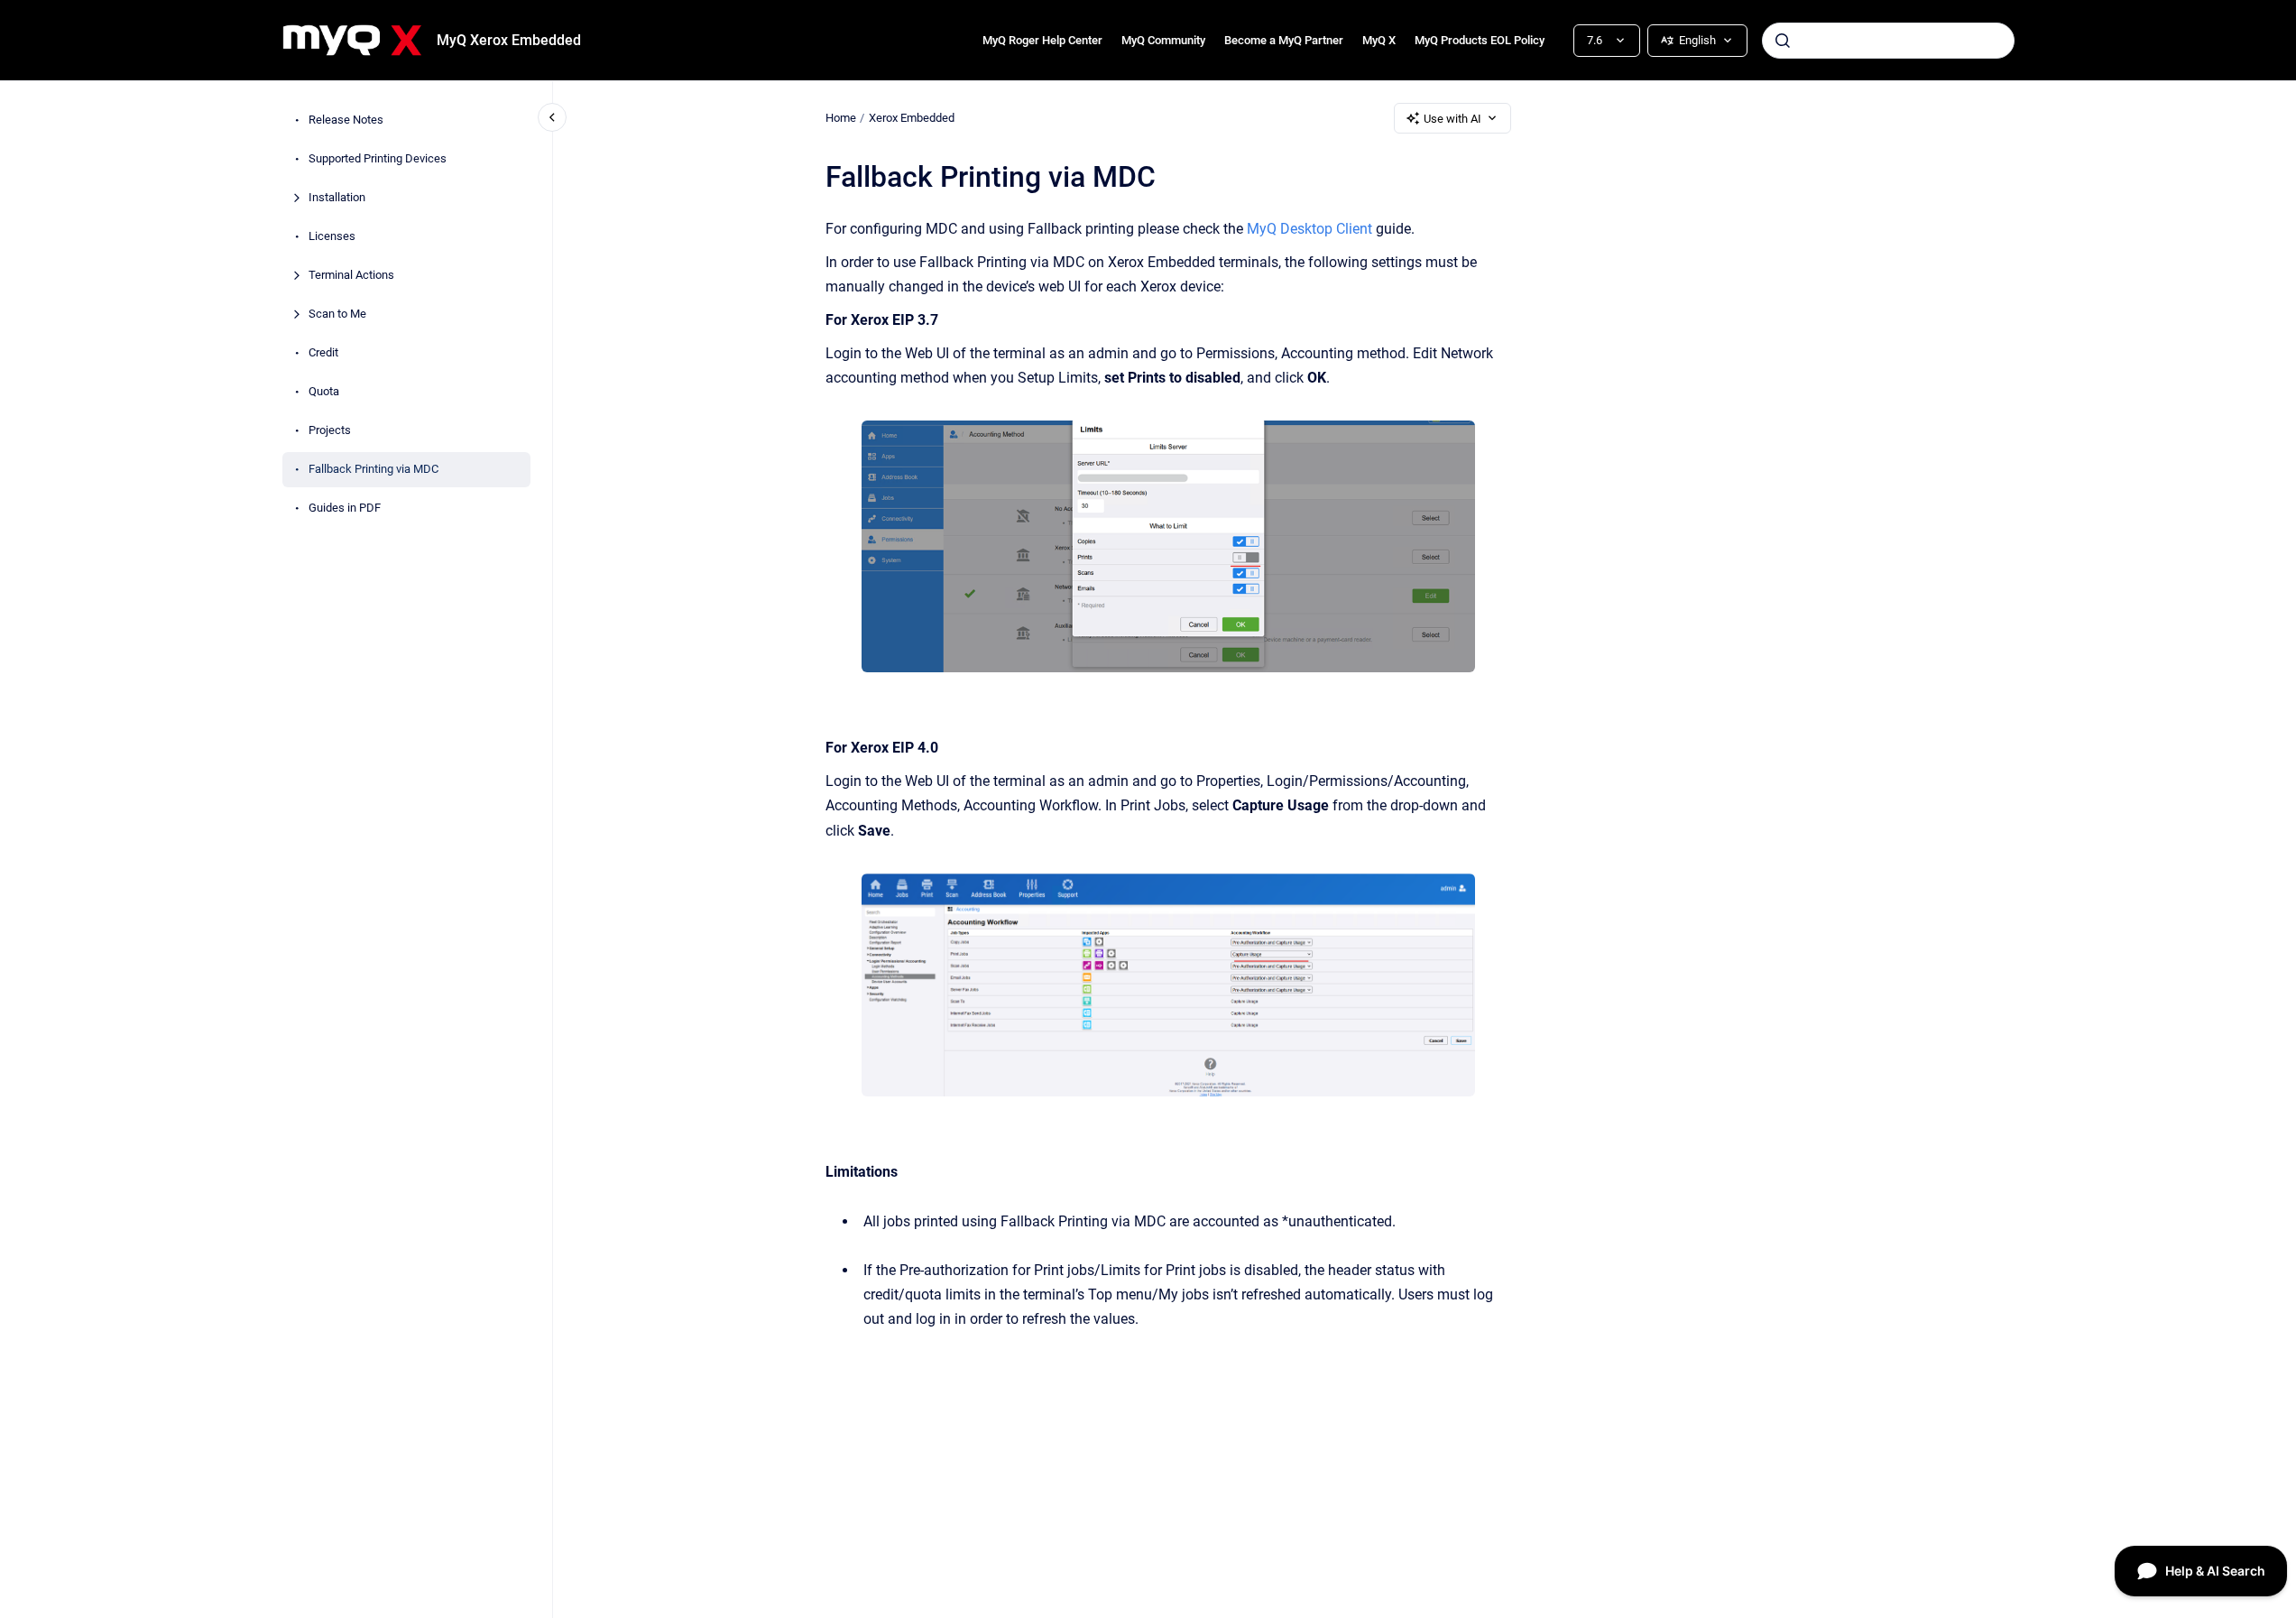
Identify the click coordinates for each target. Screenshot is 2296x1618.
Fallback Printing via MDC (373, 470)
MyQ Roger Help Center (1042, 40)
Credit (323, 353)
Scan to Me (337, 314)
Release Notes (346, 120)
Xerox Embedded (912, 118)
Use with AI (1452, 119)
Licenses (332, 237)
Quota (324, 392)
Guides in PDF (345, 509)
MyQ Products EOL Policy (1480, 40)
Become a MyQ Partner (1284, 40)
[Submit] (1783, 41)
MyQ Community (1163, 40)
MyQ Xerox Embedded (509, 40)
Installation (337, 198)
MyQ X (1379, 40)
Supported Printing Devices (378, 159)
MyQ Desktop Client (1309, 229)
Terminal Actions (351, 276)
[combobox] (1888, 41)
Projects (330, 431)
